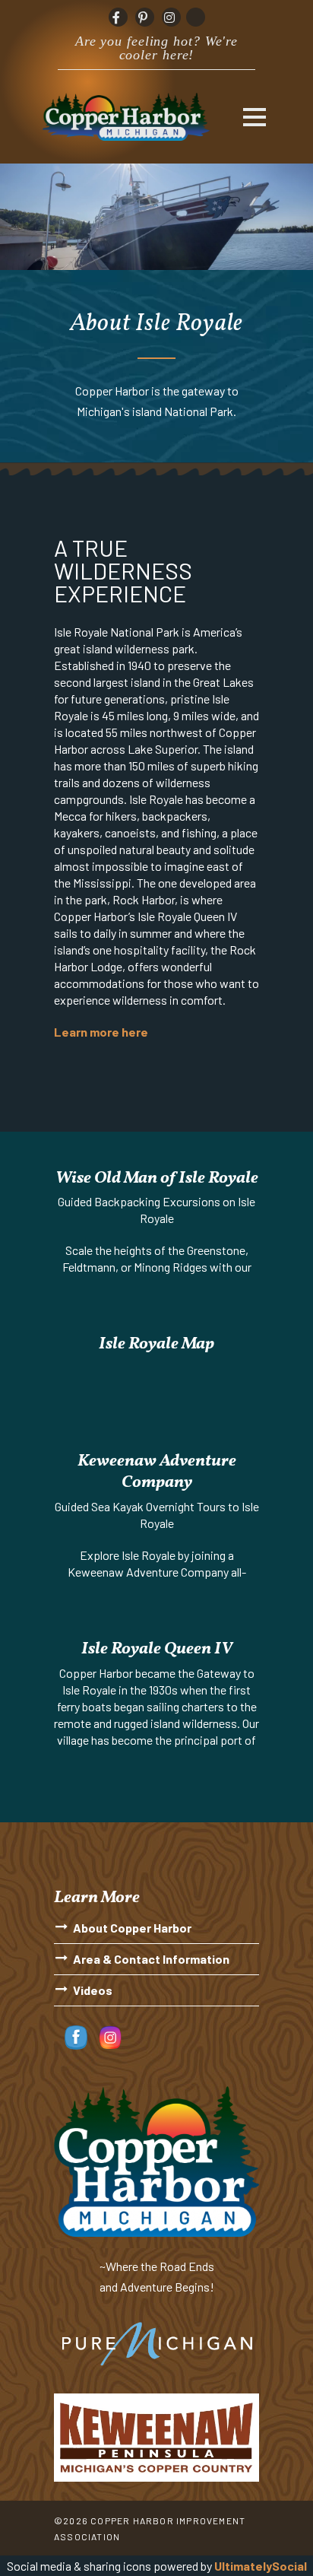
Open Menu (254, 117)
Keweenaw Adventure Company (157, 1472)
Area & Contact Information (151, 1959)
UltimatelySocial (261, 2566)
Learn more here (101, 1032)
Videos (93, 1990)
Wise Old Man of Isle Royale (157, 1178)
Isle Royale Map (156, 1344)
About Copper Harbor (132, 1928)
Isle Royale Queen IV (157, 1649)
